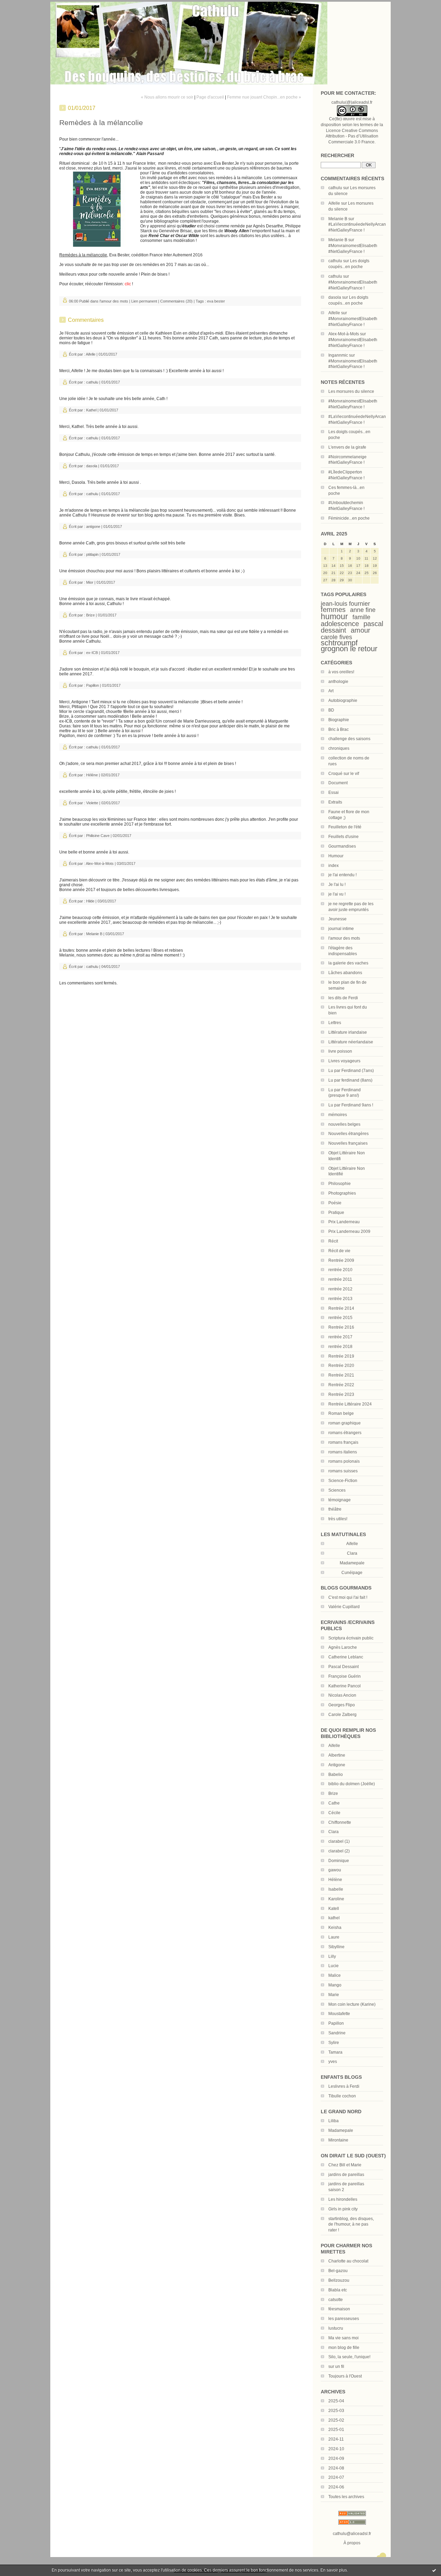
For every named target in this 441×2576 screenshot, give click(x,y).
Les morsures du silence (351, 391)
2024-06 (336, 2487)
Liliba (334, 2121)
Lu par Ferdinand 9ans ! (351, 1105)
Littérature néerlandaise (351, 1042)
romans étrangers (345, 1433)
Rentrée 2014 (341, 1308)
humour (334, 616)
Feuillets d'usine (343, 837)
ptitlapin (92, 554)
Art (331, 691)
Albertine (337, 1755)
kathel (334, 1918)
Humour (336, 856)
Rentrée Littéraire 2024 (350, 1404)
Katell (334, 1909)
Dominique (339, 1861)
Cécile (334, 1813)
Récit (333, 1241)
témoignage (340, 1500)
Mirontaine (338, 2140)
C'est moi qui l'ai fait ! (348, 1597)
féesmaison (339, 2309)
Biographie (339, 720)
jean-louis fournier (345, 604)
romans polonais (344, 1461)
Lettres (335, 1023)
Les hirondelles (343, 2199)
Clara (334, 1832)
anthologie (338, 682)
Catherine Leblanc (346, 1657)
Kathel (91, 410)
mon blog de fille (344, 2348)
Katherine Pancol (345, 1686)
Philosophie (340, 1184)
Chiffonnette (340, 1822)
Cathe (334, 1803)
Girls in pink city (343, 2209)
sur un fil (336, 2367)
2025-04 (336, 2401)
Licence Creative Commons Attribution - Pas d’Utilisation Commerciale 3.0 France (352, 136)
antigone (93, 527)
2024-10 (336, 2449)
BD (331, 710)
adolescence (340, 624)
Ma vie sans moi (343, 2338)
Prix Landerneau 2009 (349, 1231)
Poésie (335, 1203)
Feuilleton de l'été (345, 827)
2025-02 (336, 2420)
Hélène (335, 1880)
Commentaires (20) (176, 301)
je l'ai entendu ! (342, 875)
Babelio (336, 1775)
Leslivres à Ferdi (344, 2086)
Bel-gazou (338, 2271)
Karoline (336, 1899)
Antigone (337, 1765)
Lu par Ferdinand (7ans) (351, 1071)
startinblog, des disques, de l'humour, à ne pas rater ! (351, 2225)
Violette (92, 803)
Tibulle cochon (342, 2096)
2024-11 (336, 2439)
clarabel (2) (339, 1851)
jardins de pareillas (346, 2175)
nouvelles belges (344, 1124)
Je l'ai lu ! (337, 885)
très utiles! (338, 1519)
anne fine (363, 610)
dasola (335, 297)
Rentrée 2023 (341, 1394)
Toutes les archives (346, 2497)
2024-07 (336, 2477)
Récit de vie (339, 1251)
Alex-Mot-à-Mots (344, 334)
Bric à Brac (339, 729)
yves (333, 2062)
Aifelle (334, 203)
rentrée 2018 (340, 1347)
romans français (343, 1442)
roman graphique (345, 1423)
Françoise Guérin (345, 1676)
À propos (352, 2543)
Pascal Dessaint (343, 1667)
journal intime (341, 929)
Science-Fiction (343, 1481)
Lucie (334, 1966)
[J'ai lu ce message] (434, 2570)
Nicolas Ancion (342, 1695)
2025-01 (336, 2430)
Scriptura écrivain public (351, 1638)
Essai (334, 793)
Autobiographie (343, 701)
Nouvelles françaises (348, 1143)
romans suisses (343, 1471)
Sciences (337, 1490)
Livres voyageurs (344, 1061)
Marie (334, 1995)
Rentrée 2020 (341, 1366)
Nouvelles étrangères (348, 1134)
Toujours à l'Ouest (345, 2376)
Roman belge (341, 1413)
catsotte (336, 2300)
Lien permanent (144, 301)
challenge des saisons (349, 739)
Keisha (335, 1928)
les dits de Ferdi (343, 998)
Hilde (90, 901)
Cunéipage (352, 1573)
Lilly (332, 1956)
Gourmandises (342, 846)
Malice (335, 1975)
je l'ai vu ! (337, 894)
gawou (335, 1870)
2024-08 (336, 2468)
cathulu (335, 188)
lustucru (336, 2328)
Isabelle (336, 1889)
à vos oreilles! (341, 672)
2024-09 (336, 2459)
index (334, 866)
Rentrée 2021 (341, 1375)
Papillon (336, 2023)
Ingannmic (338, 355)
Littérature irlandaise (348, 1032)
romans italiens (343, 1452)
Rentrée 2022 (341, 1385)
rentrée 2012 (340, 1289)
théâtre (335, 1509)
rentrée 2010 (340, 1270)
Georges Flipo (342, 1705)
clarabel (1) (339, 1841)
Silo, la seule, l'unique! (349, 2357)
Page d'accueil (210, 97)
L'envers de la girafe (347, 447)
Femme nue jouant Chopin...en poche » (264, 97)
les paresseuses (344, 2319)
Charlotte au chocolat (348, 2261)
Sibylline (336, 1947)
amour (361, 630)
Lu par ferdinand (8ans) (350, 1080)
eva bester (216, 301)
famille (361, 617)
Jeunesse (337, 919)
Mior (90, 582)
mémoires (338, 1115)
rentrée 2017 (340, 1337)
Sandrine (337, 2033)
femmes (333, 610)
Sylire (334, 2043)
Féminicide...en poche (349, 518)
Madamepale (352, 1563)
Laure (334, 1937)
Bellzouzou (339, 2280)
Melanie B (338, 219)
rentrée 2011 (340, 1279)
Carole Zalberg (342, 1715)
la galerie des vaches (348, 963)
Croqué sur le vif (344, 774)
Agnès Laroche (343, 1647)
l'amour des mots (344, 938)
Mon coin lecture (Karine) (352, 2004)
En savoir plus (334, 2570)
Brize (333, 1793)
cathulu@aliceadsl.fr (352, 2534)
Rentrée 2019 (341, 1356)
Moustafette (339, 2014)
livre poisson (340, 1051)
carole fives (336, 637)
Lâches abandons (345, 973)
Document (338, 783)
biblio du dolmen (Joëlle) (352, 1784)
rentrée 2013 (340, 1299)
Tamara (335, 2052)
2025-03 (336, 2411)
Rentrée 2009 (341, 1260)
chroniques (339, 748)
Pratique (336, 1213)
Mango (335, 1985)
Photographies (342, 1193)
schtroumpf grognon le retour (349, 646)
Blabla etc (338, 2290)
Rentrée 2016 (341, 1327)
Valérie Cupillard (344, 1607)
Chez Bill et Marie (345, 2165)
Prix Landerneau (344, 1222)
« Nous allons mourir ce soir (167, 97)
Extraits (335, 802)
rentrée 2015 (340, 1318)
